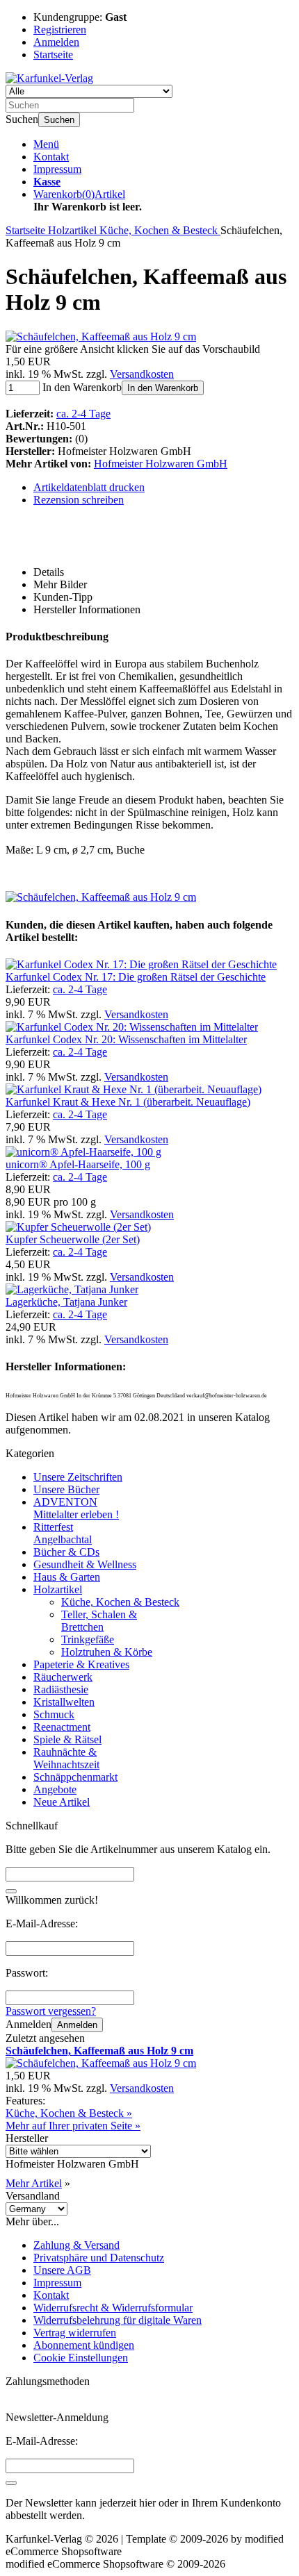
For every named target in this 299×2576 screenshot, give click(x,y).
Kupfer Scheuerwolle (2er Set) (73, 1239)
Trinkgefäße (88, 1639)
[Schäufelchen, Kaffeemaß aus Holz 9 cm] (101, 336)
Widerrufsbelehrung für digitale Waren (118, 2320)
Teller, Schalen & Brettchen (99, 1621)
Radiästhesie (61, 1689)
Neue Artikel (62, 1802)
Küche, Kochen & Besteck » (69, 2113)
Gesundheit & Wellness (85, 1564)
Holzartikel (58, 1589)
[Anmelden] (11, 2483)
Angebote (55, 1789)
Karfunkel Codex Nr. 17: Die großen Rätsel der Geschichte (136, 977)
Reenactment (62, 1727)
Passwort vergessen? (51, 2011)
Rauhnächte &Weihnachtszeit (66, 1758)
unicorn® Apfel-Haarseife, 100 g (78, 1164)
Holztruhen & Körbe (107, 1652)
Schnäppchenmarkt (75, 1777)
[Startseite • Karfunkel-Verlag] (49, 78)
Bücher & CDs (66, 1552)
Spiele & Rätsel (67, 1739)
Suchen (59, 120)
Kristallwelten (64, 1702)
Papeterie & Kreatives (81, 1664)
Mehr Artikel (34, 2183)
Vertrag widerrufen (75, 2333)
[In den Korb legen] (11, 1891)
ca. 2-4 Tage (83, 414)
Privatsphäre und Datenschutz (99, 2258)
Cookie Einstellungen (81, 2358)
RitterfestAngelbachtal (63, 1533)
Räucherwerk (63, 1677)
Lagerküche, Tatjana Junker (66, 1302)
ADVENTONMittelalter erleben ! (76, 1508)
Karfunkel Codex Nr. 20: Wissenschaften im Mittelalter (126, 1039)
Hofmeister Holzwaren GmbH (161, 464)
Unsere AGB (62, 2270)
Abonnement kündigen (84, 2345)
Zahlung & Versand (76, 2245)
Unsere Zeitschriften (78, 1477)
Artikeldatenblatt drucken (89, 487)
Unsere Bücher (66, 1489)
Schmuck (54, 1714)
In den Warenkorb (163, 388)
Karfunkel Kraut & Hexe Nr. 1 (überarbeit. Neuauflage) (128, 1102)
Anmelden (77, 2025)
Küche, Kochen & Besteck (120, 1602)
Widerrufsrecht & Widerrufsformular (113, 2308)
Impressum (57, 169)
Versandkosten (142, 374)
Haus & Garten (67, 1577)
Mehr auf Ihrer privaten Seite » (73, 2126)
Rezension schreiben (79, 500)
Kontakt (51, 157)
